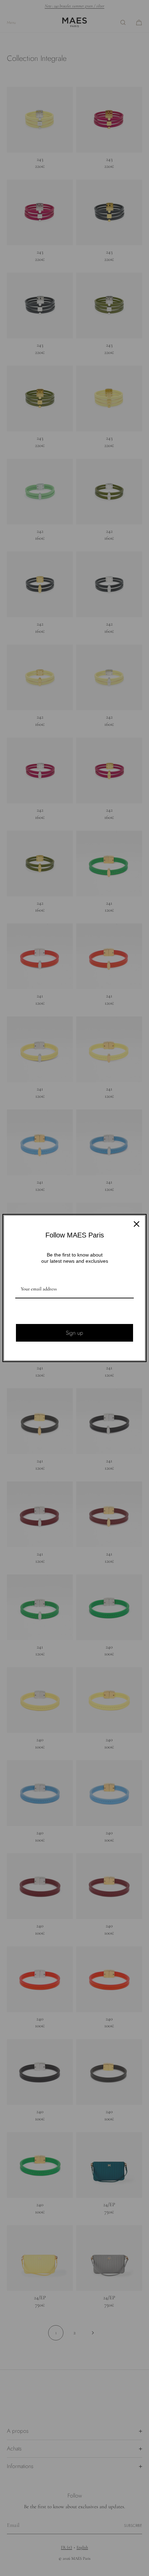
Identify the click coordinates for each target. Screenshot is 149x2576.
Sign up (74, 1333)
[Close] (137, 1224)
